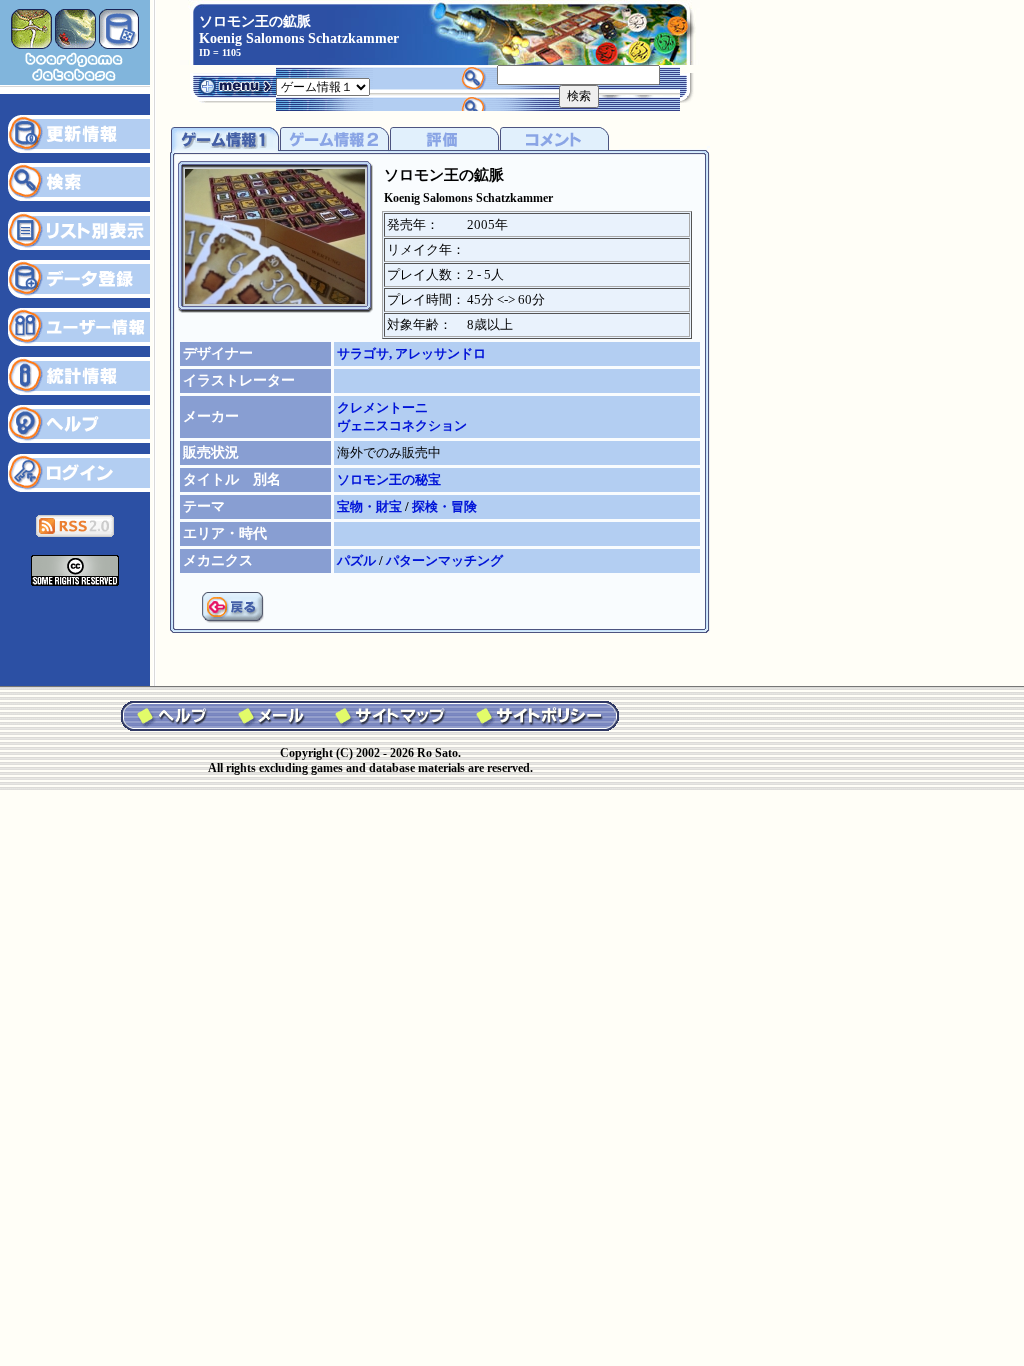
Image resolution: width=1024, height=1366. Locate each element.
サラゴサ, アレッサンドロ (411, 353)
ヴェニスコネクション (402, 425)
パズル (358, 560)
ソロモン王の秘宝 (389, 479)
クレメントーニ (382, 407)
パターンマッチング (444, 560)
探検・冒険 (444, 506)
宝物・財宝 (371, 506)
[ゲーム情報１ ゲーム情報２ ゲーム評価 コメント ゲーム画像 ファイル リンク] (323, 85)
